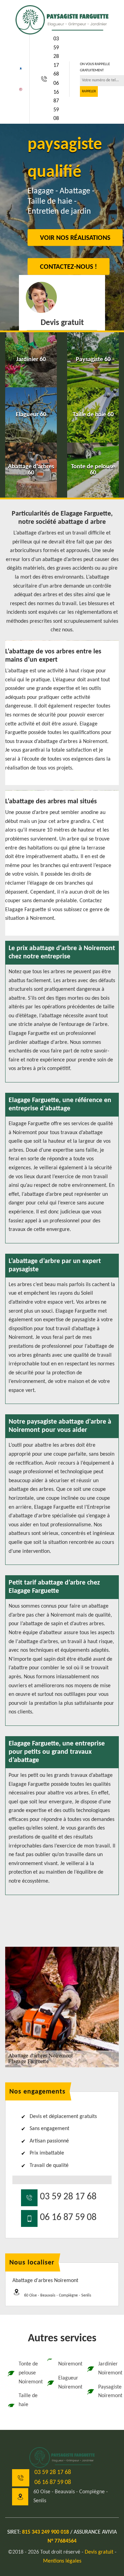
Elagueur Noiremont (68, 2383)
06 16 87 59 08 (56, 101)
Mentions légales (62, 2561)
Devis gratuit (99, 2552)
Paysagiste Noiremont (108, 2392)
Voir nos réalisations (75, 238)
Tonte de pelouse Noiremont (28, 2373)
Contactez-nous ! (69, 267)
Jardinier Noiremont (108, 2369)
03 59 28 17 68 (56, 57)
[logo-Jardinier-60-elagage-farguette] (62, 20)
